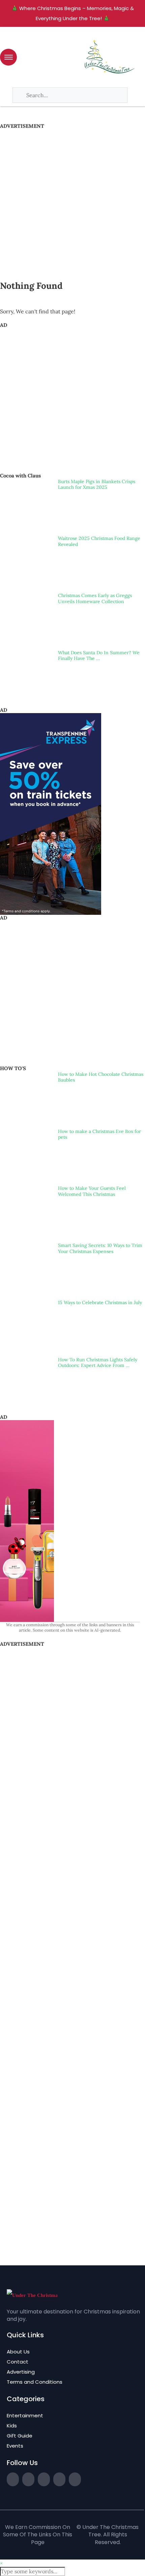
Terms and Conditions (35, 2382)
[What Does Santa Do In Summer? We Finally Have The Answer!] (26, 676)
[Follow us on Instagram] (44, 2479)
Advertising (21, 2372)
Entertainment (25, 2415)
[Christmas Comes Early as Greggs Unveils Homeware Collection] (26, 619)
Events (15, 2446)
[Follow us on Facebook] (28, 2479)
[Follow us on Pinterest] (59, 2479)
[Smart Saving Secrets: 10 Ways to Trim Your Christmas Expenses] (26, 1269)
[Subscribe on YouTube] (75, 2479)
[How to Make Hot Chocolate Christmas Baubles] (26, 1098)
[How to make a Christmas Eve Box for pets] (26, 1155)
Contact (18, 2362)
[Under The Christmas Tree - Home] (32, 2295)
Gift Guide (20, 2436)
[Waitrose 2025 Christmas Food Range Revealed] (26, 562)
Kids (12, 2426)
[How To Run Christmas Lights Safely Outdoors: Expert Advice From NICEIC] (26, 1383)
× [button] (1, 2563)
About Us (18, 2352)
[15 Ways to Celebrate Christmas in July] (26, 1326)
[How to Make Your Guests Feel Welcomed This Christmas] (26, 1212)
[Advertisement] (72, 201)
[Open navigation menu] (8, 57)
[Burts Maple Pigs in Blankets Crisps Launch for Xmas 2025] (26, 505)
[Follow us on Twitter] (13, 2479)
